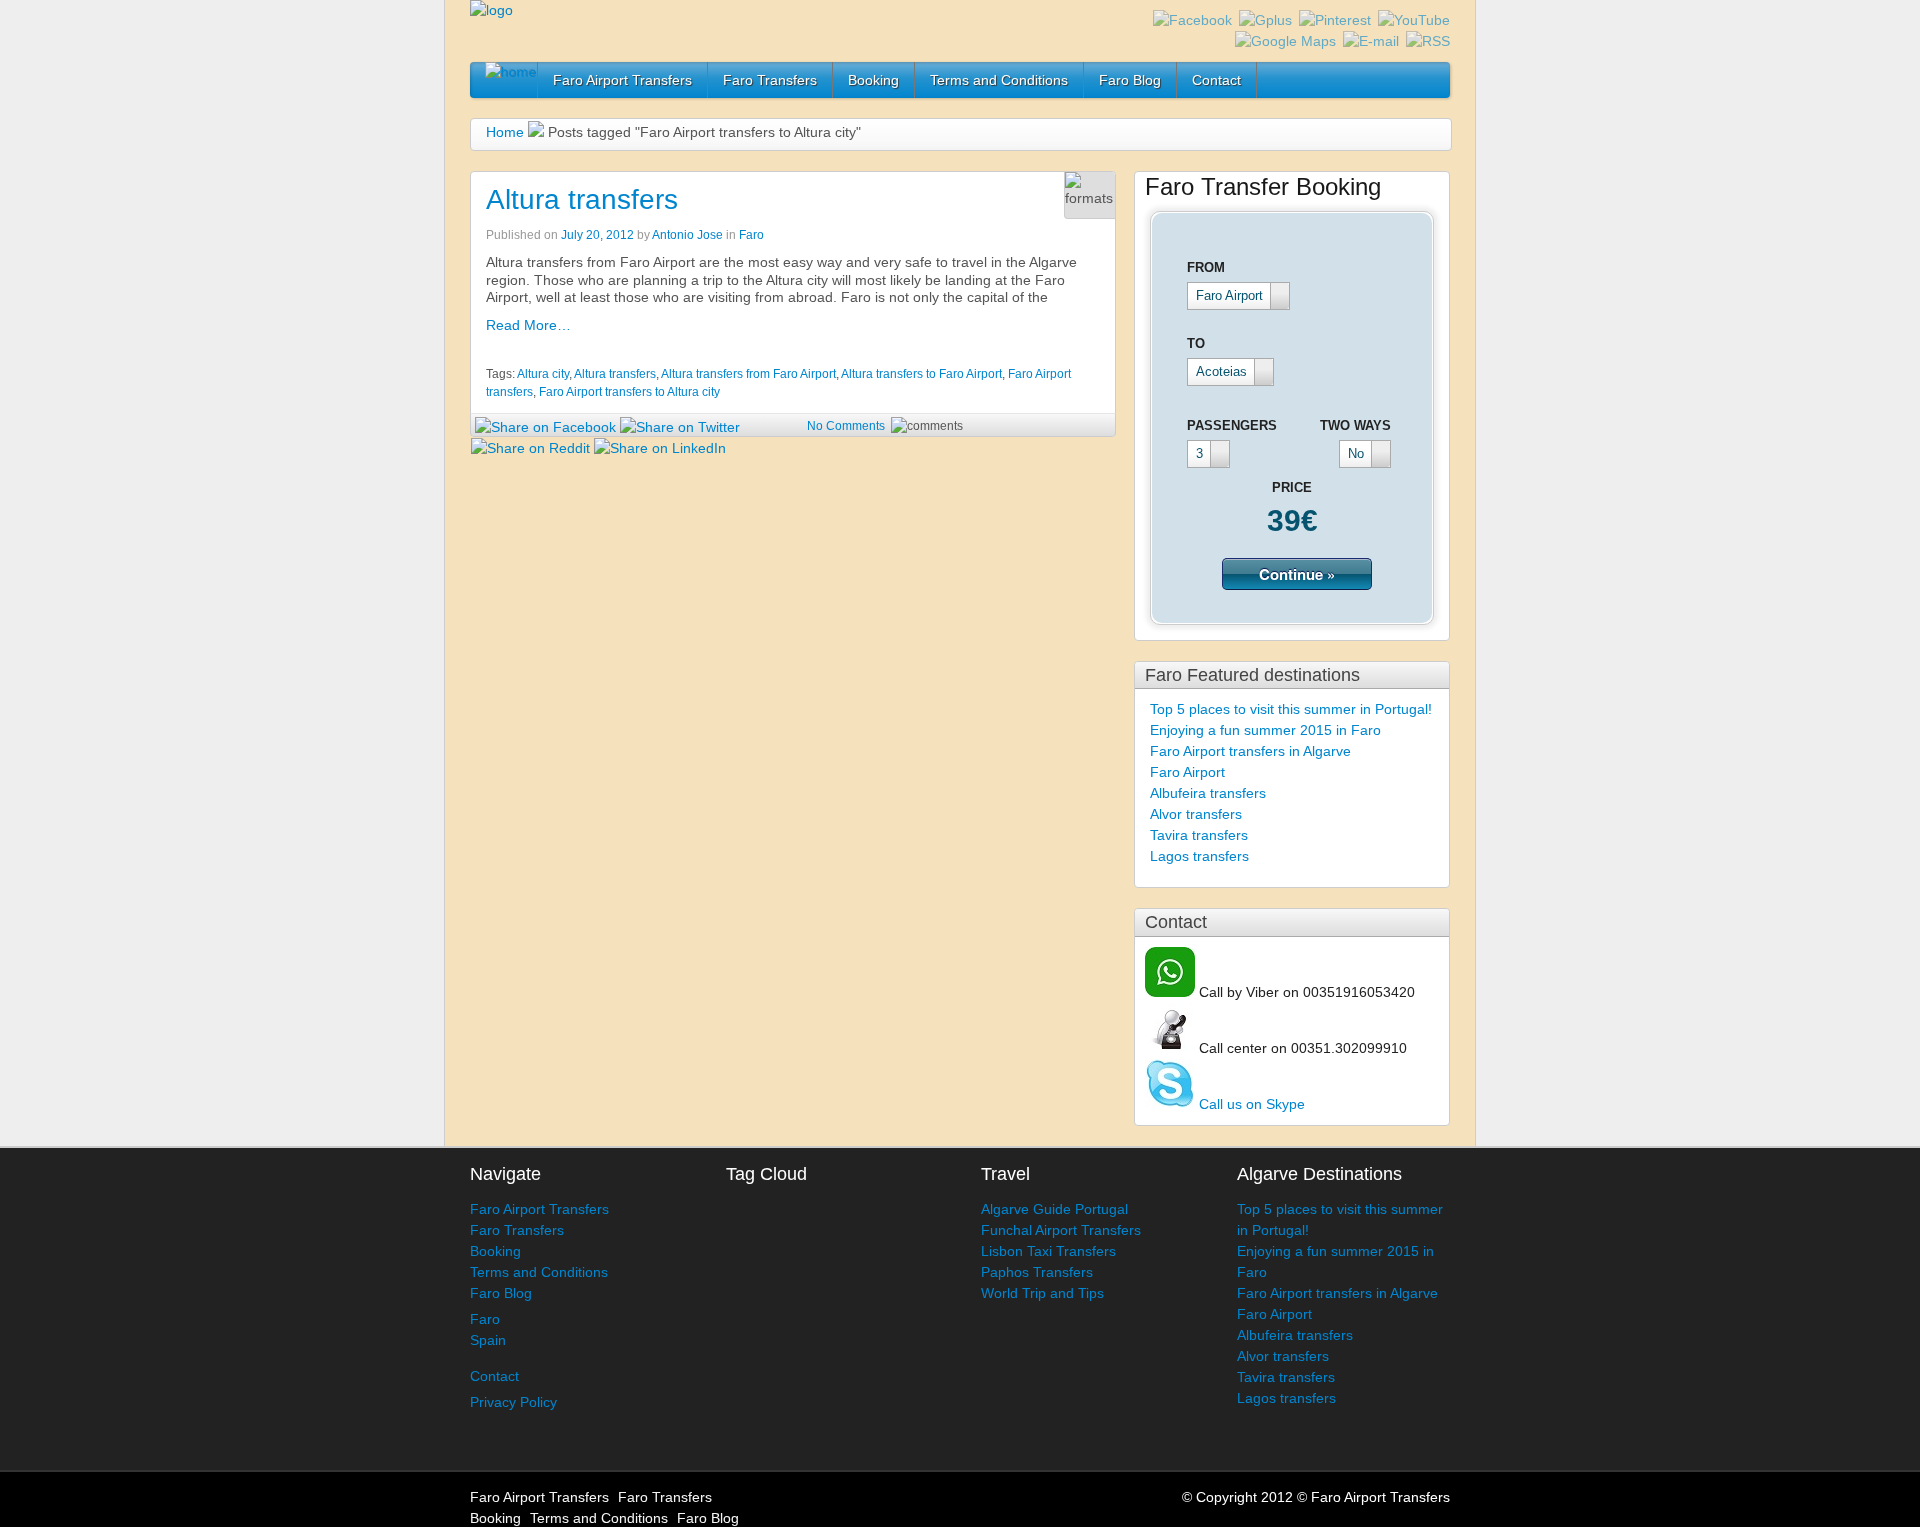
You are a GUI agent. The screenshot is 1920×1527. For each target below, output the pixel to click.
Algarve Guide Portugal (1054, 1209)
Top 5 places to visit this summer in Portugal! (1291, 709)
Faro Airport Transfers (622, 80)
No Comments (846, 426)
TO (1196, 343)
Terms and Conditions (999, 80)
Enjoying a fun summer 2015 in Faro (1265, 730)
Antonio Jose (687, 235)
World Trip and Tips (1042, 1293)
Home (505, 132)
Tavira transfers (1199, 835)
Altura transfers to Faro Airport (921, 374)
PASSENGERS (1232, 425)
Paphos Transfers (1037, 1272)
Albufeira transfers (1208, 793)
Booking (873, 80)
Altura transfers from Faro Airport (748, 374)
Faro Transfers (770, 80)
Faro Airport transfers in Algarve (1250, 751)
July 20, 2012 (597, 235)
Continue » (1297, 574)
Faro (751, 235)
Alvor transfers (1196, 814)
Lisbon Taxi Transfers (1048, 1251)
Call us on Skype (1250, 1104)
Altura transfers (582, 199)
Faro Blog (1130, 80)
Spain (488, 1340)
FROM (1206, 267)
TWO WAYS (1355, 425)
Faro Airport (1187, 772)
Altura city (543, 374)
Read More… (528, 325)
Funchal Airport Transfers (1061, 1230)
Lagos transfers (1199, 856)
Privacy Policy (513, 1402)
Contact (1216, 80)
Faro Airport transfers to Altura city (629, 392)
